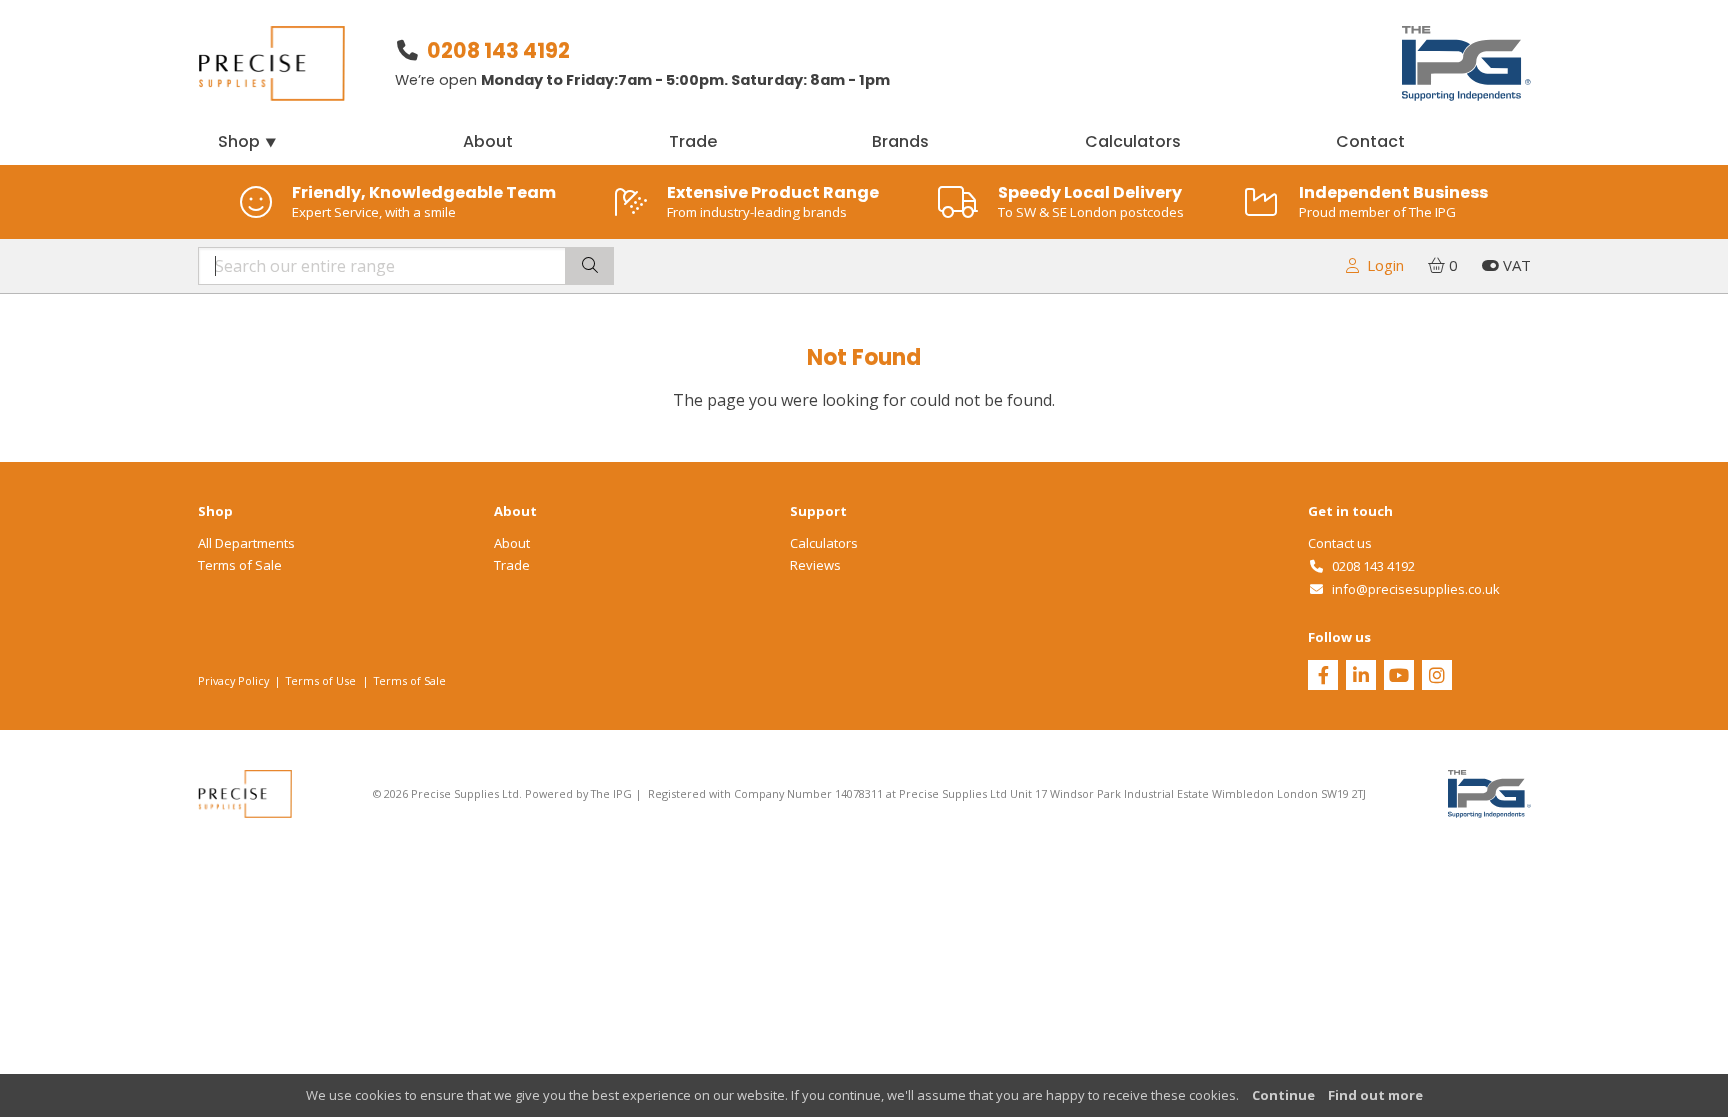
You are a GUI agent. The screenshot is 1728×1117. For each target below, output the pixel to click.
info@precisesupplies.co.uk (1412, 589)
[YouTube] (1399, 677)
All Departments (246, 543)
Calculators (1133, 141)
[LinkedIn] (1361, 677)
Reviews (815, 565)
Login (1381, 265)
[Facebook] (1323, 677)
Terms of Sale (240, 565)
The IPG (611, 793)
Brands (900, 141)
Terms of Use (321, 680)
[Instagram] (1437, 677)
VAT (1515, 265)
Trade (693, 141)
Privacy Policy (233, 680)
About (488, 141)
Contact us (1340, 543)
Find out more (1375, 1095)
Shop (248, 141)
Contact (1370, 141)
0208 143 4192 (498, 50)
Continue (1283, 1095)
